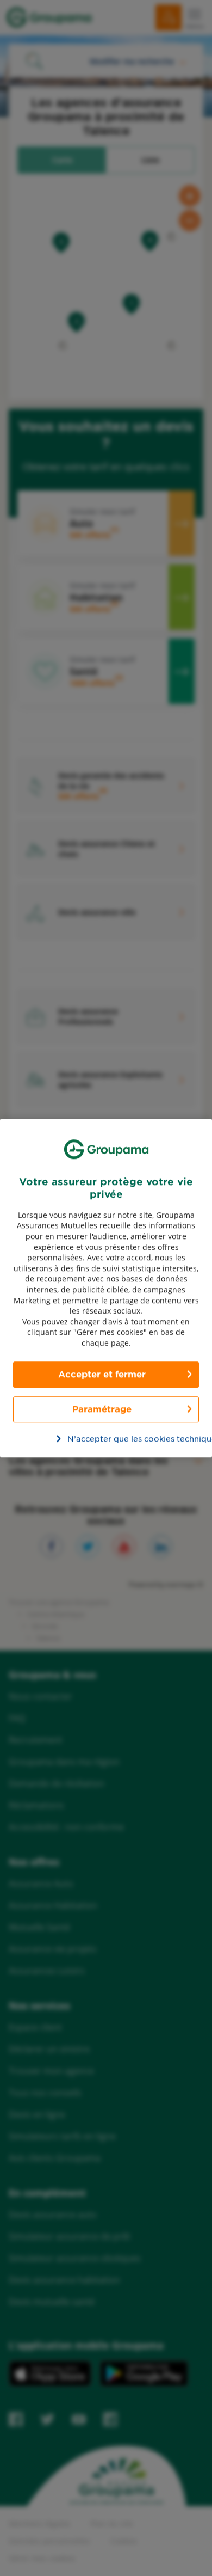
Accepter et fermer (102, 1374)
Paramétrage (102, 1409)
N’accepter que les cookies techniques (112, 1439)
